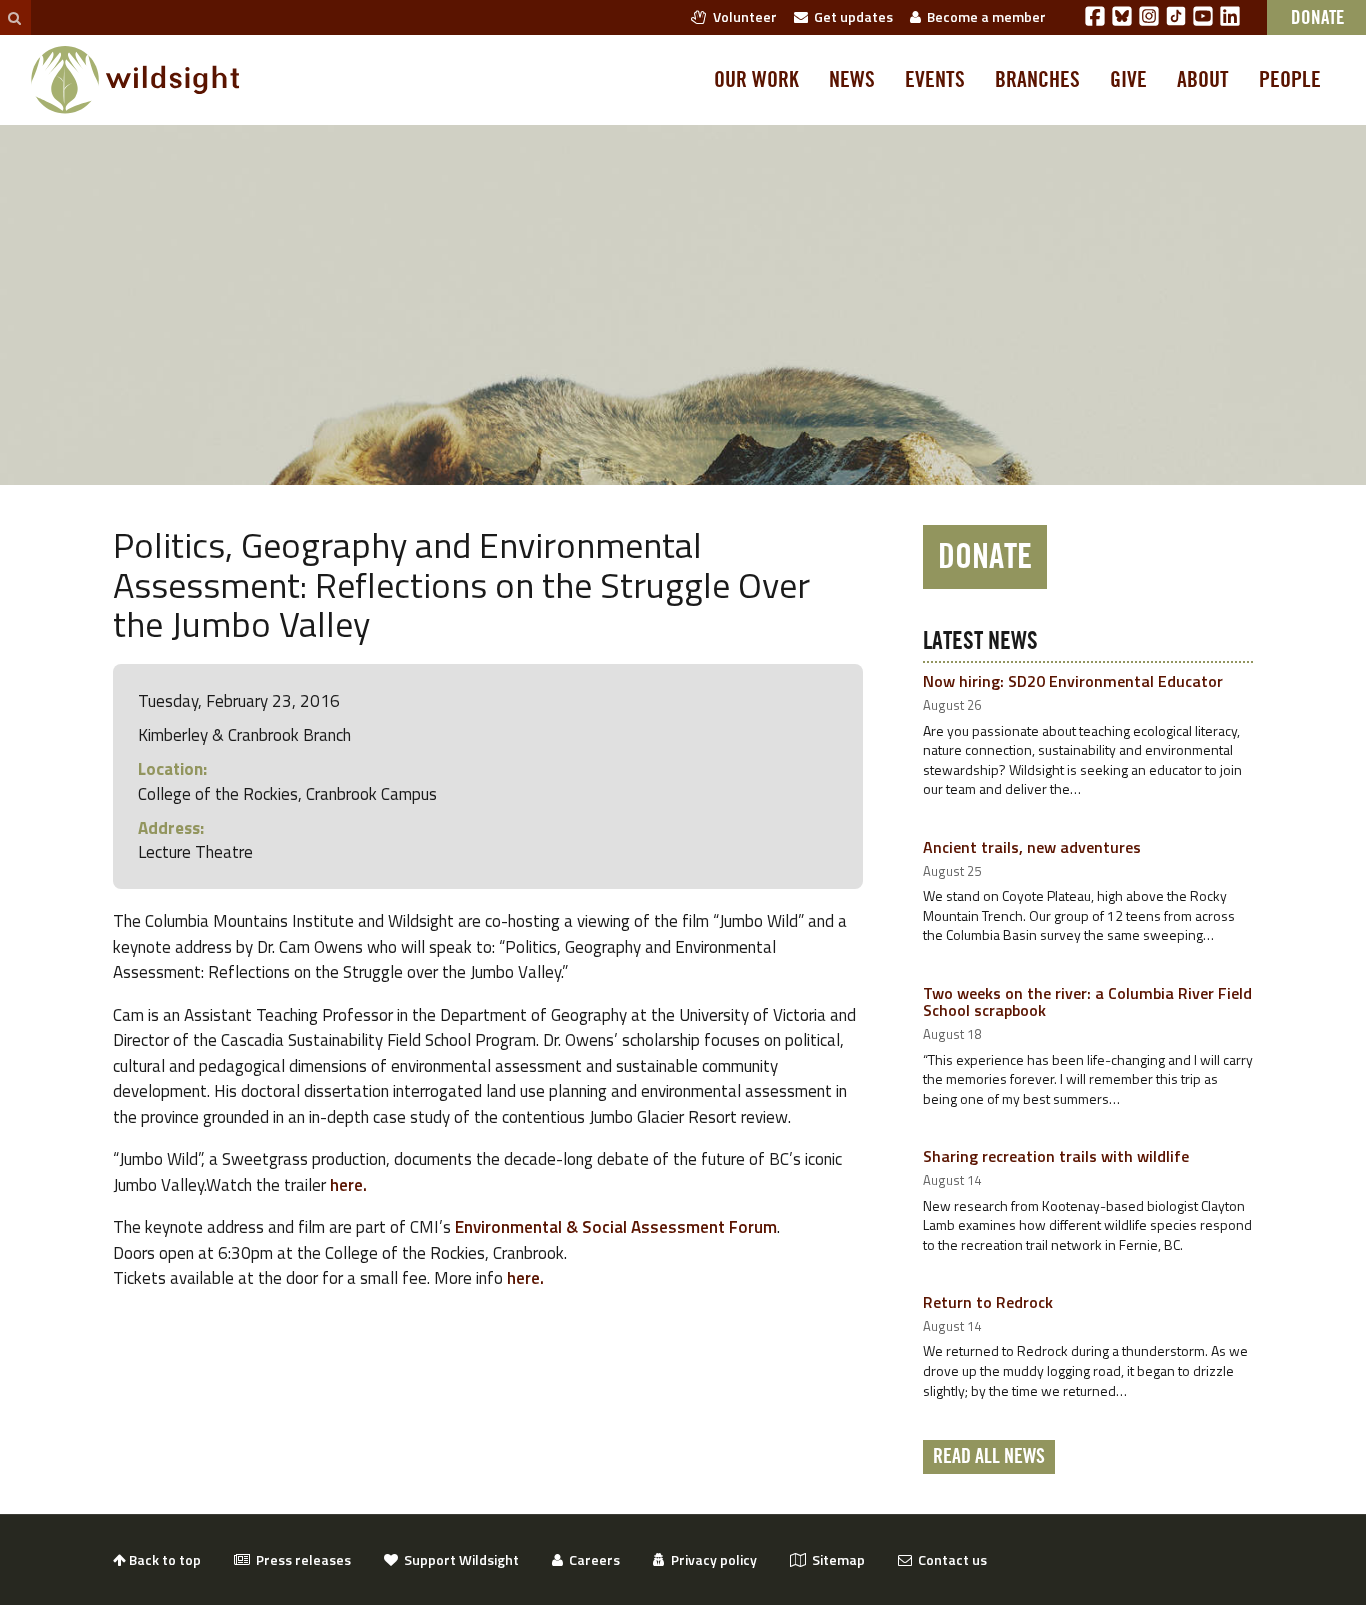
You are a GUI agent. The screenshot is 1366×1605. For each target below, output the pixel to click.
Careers (591, 1559)
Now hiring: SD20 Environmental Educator (1073, 681)
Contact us (949, 1559)
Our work (756, 80)
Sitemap (835, 1559)
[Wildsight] (135, 80)
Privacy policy (711, 1559)
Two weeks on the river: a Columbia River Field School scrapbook (1087, 1002)
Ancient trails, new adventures (1032, 847)
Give (1128, 80)
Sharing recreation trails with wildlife (1056, 1156)
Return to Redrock (988, 1302)
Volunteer (742, 16)
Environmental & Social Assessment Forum (616, 1227)
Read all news (989, 1457)
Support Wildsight (458, 1559)
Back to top (163, 1559)
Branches (1037, 80)
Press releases (300, 1559)
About (1203, 80)
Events (935, 80)
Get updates (850, 16)
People (1290, 80)
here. (350, 1185)
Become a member (983, 16)
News (852, 80)
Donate (985, 557)
